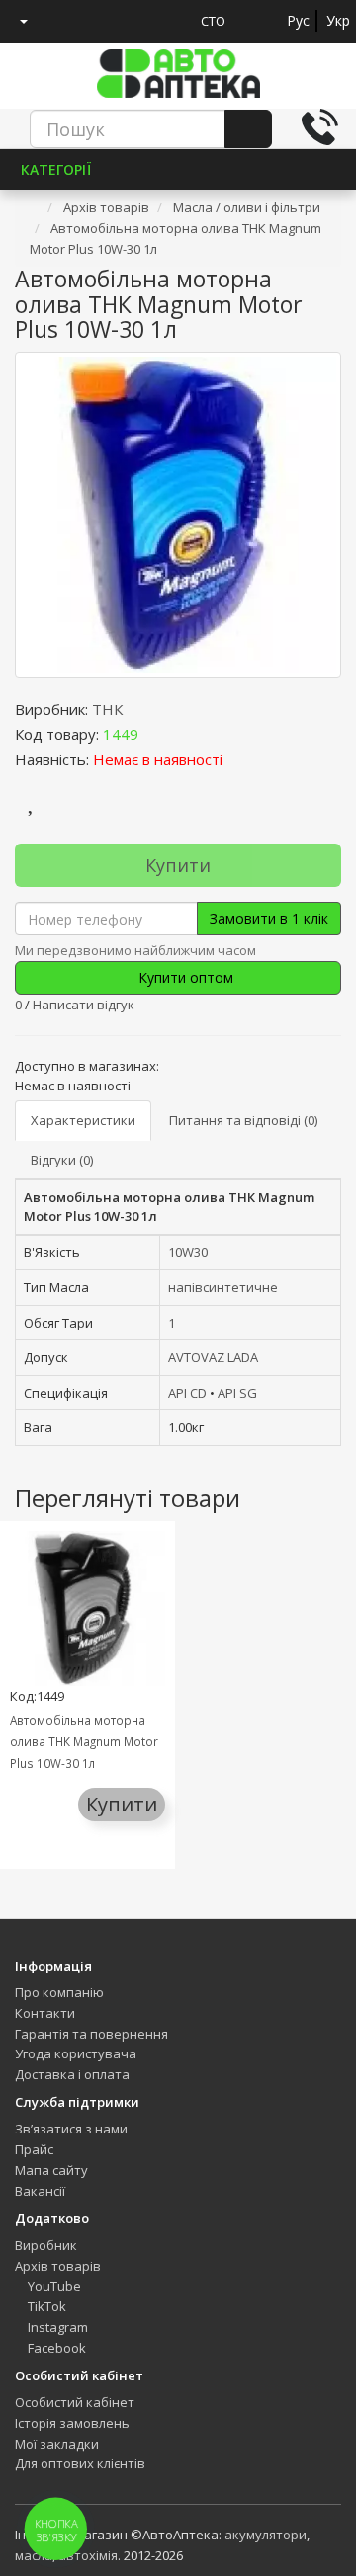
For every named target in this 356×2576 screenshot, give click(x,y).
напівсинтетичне (223, 1287)
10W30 (188, 1252)
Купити (178, 865)
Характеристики (83, 1120)
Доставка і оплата (72, 2074)
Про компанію (59, 1992)
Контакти (45, 2013)
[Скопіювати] (154, 734)
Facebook (55, 2348)
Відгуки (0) (62, 1160)
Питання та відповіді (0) (243, 1120)
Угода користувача (76, 2053)
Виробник (46, 2245)
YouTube (53, 2286)
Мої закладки (57, 2444)
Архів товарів (58, 2266)
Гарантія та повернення (91, 2034)
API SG (237, 1393)
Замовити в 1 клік (269, 918)
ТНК (107, 709)
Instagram (56, 2327)
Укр (338, 20)
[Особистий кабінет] (16, 21)
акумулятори (266, 2535)
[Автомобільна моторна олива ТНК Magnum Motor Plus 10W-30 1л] (178, 515)
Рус (298, 20)
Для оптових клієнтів (80, 2463)
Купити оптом (184, 977)
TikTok (45, 2306)
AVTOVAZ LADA (213, 1357)
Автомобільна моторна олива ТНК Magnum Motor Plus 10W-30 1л (84, 1741)
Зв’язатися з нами (71, 2129)
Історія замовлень (72, 2423)
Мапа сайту (51, 2170)
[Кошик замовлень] (96, 21)
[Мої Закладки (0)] (59, 21)
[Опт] (169, 21)
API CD (187, 1393)
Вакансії (40, 2191)
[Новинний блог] (133, 21)
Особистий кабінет (75, 2402)
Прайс (34, 2149)
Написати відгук (84, 1005)
